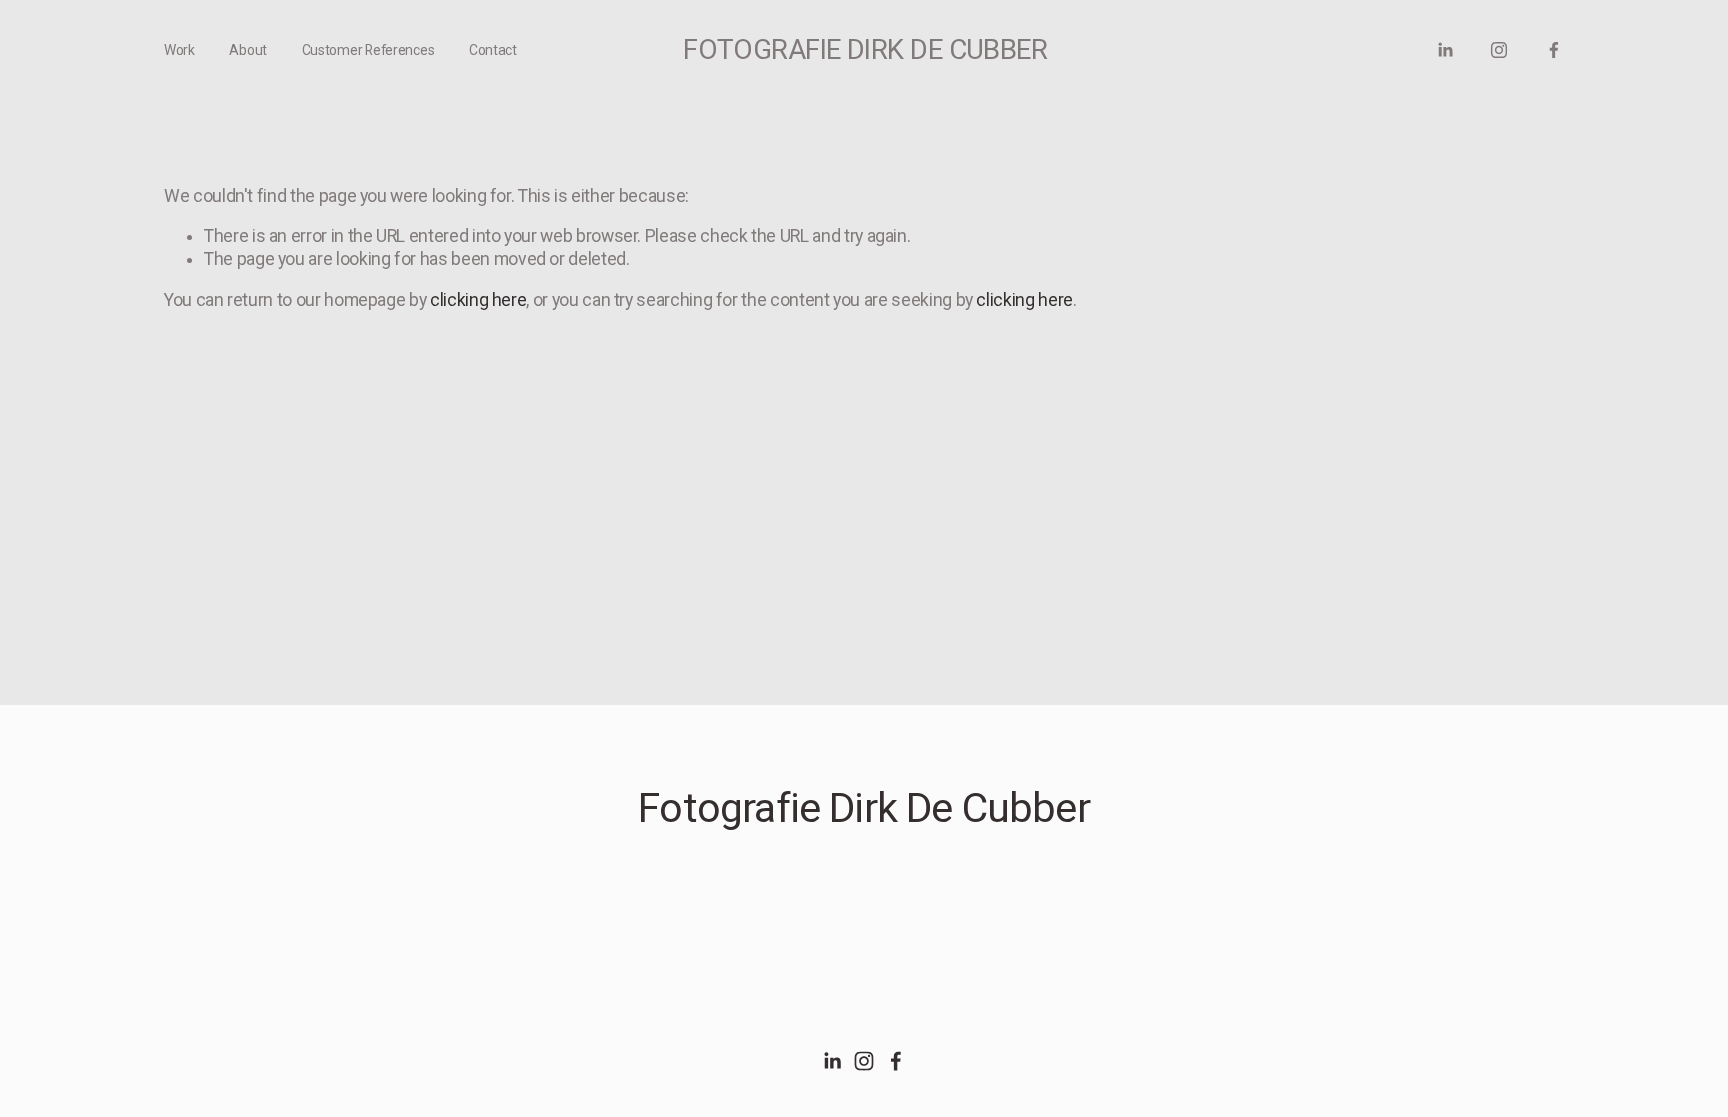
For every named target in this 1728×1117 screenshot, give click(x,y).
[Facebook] (1554, 50)
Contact (493, 50)
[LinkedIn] (1445, 50)
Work (179, 50)
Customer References (368, 50)
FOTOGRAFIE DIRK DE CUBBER (865, 49)
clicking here (478, 300)
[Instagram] (1499, 50)
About (248, 50)
